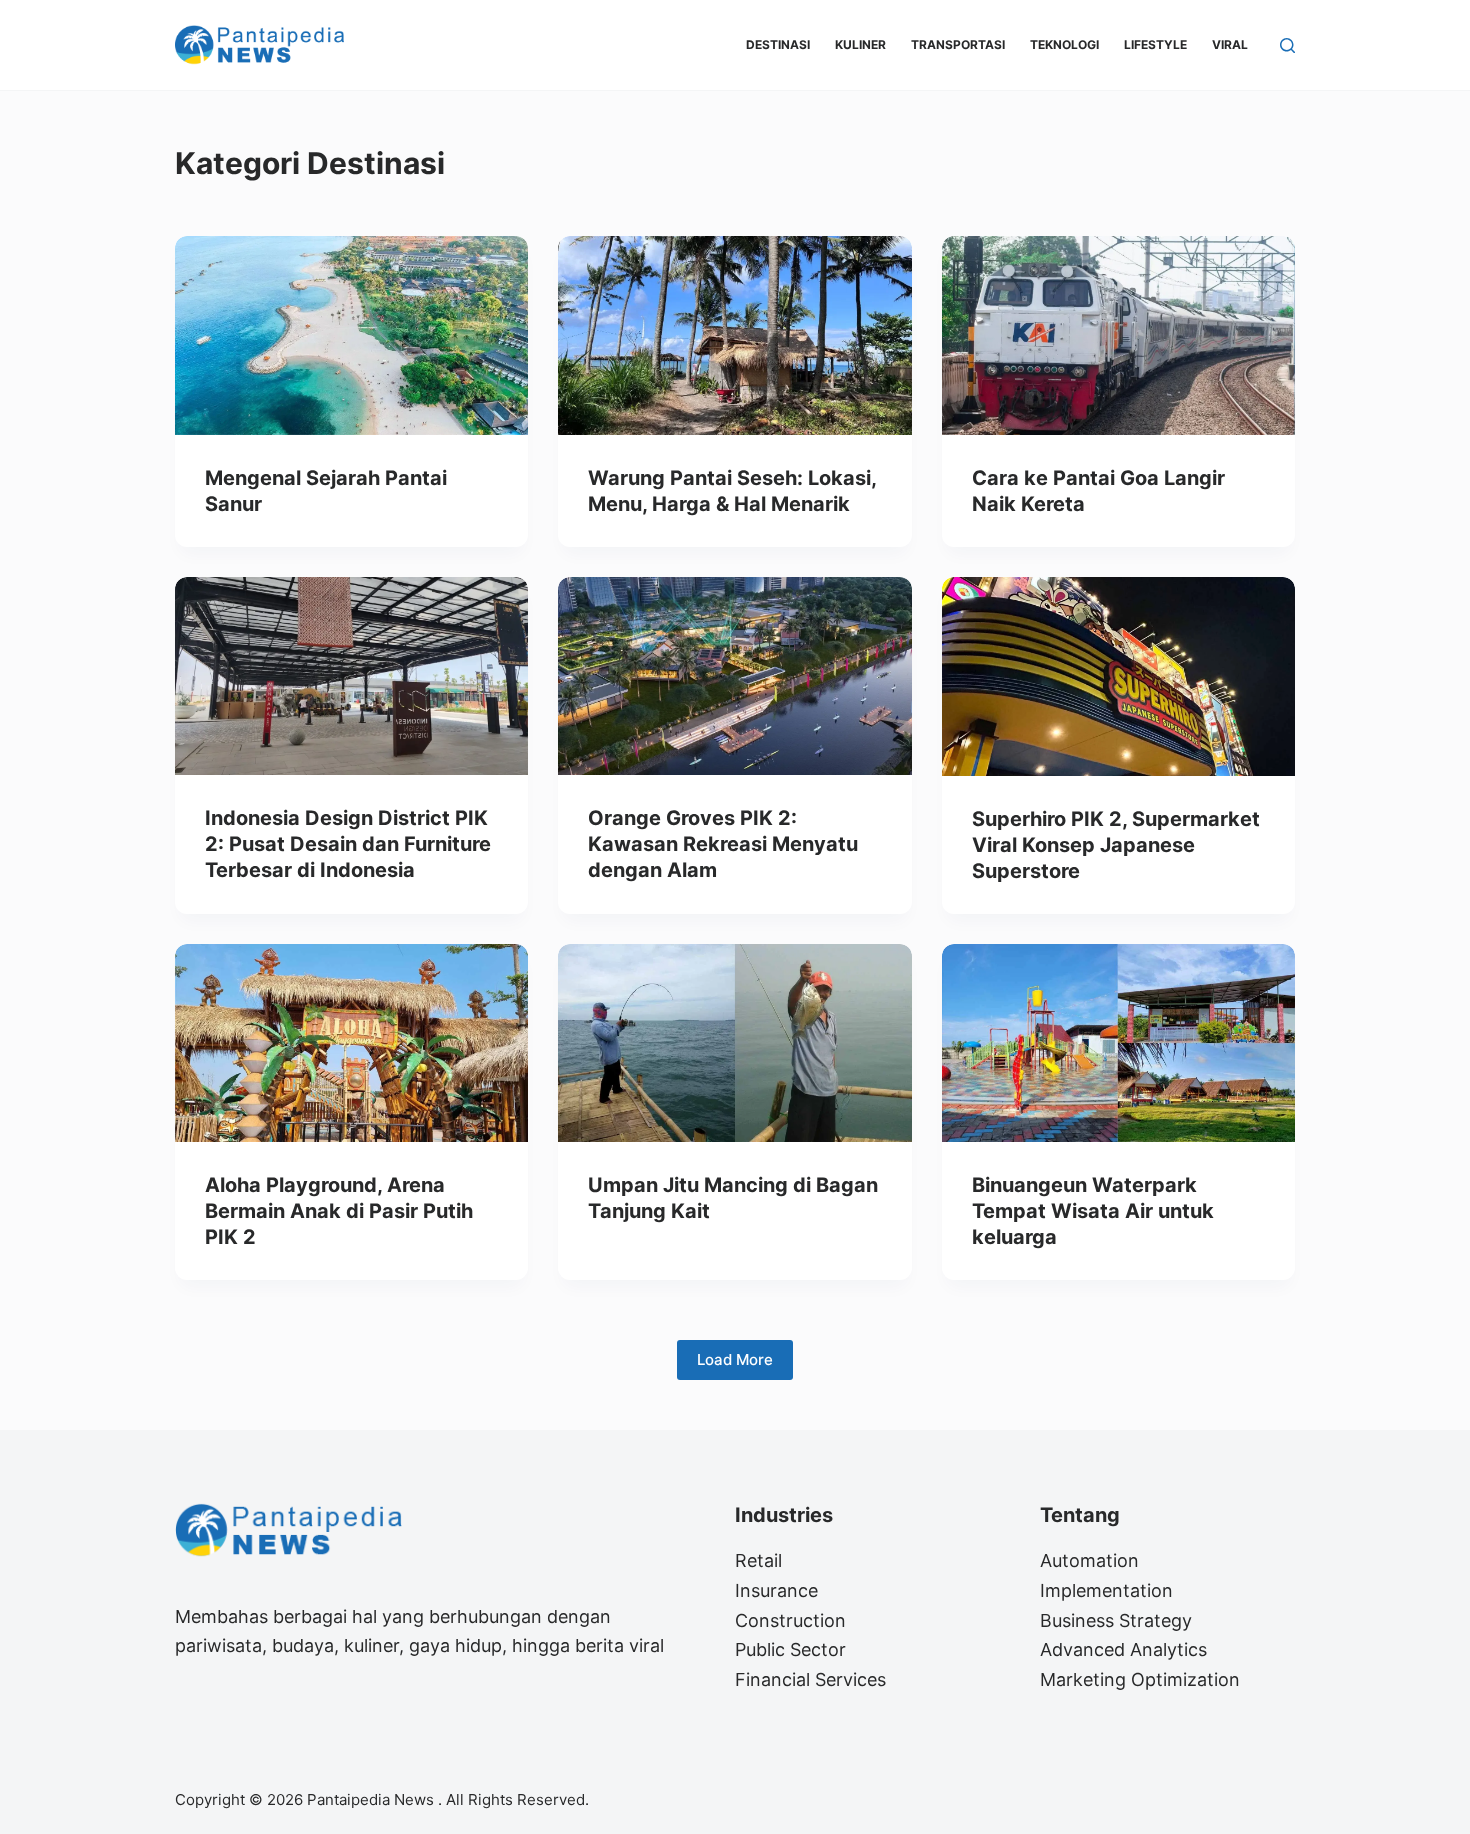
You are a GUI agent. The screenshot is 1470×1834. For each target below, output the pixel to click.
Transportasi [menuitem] (958, 44)
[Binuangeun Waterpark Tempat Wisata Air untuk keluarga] (1118, 1043)
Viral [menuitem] (1230, 44)
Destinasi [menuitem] (778, 44)
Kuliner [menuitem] (860, 44)
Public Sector (790, 1649)
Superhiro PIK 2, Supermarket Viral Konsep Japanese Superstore (1116, 845)
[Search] (1287, 45)
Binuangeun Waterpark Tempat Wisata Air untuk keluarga (1093, 1211)
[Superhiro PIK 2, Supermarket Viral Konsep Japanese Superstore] (1118, 676)
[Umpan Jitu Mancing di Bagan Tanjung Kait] (734, 1043)
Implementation (1106, 1590)
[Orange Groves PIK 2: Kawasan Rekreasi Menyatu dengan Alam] (734, 676)
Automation (1089, 1560)
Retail (758, 1560)
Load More (735, 1359)
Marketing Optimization (1140, 1679)
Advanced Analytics (1123, 1649)
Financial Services (810, 1679)
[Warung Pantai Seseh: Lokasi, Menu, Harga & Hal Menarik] (734, 335)
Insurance (776, 1590)
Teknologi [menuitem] (1064, 44)
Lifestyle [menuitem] (1155, 44)
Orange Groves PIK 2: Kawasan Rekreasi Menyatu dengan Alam (723, 844)
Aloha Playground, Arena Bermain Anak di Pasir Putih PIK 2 (339, 1211)
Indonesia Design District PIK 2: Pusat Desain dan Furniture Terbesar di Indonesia (348, 844)
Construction (790, 1620)
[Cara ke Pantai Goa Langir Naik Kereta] (1118, 335)
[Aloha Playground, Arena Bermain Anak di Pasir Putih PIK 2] (351, 1043)
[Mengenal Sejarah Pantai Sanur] (351, 335)
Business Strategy (1116, 1620)
